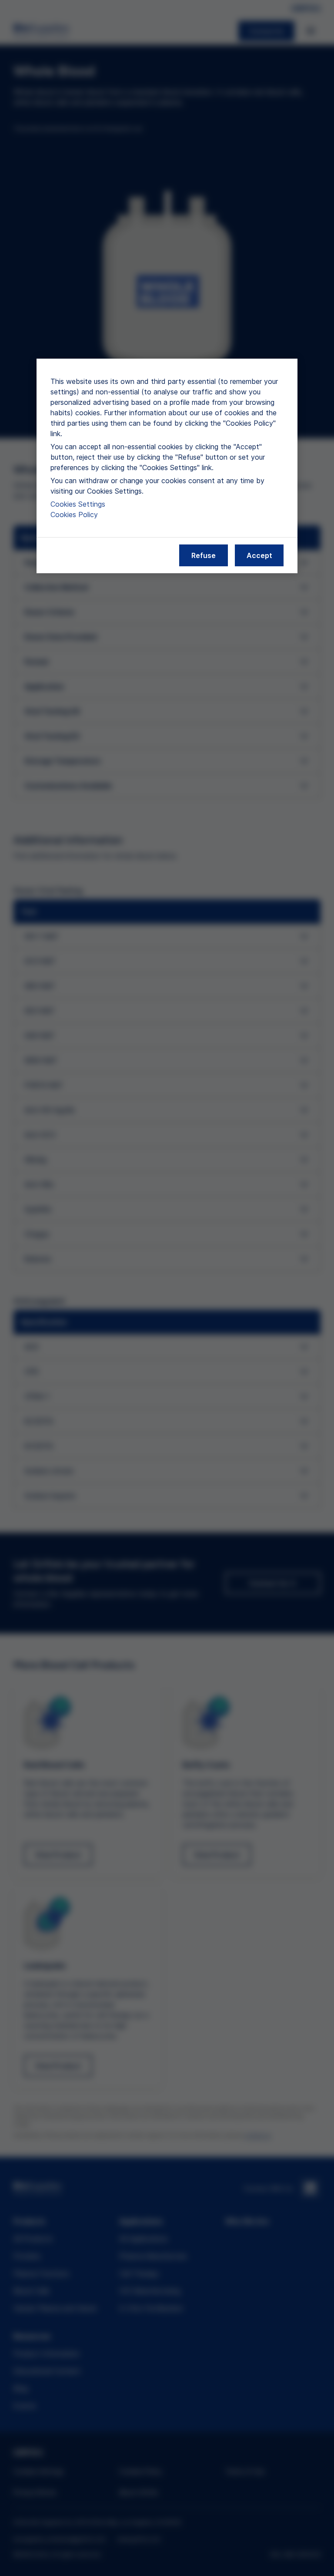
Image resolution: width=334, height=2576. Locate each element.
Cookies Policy (74, 515)
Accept (259, 555)
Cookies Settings (78, 504)
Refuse (204, 555)
